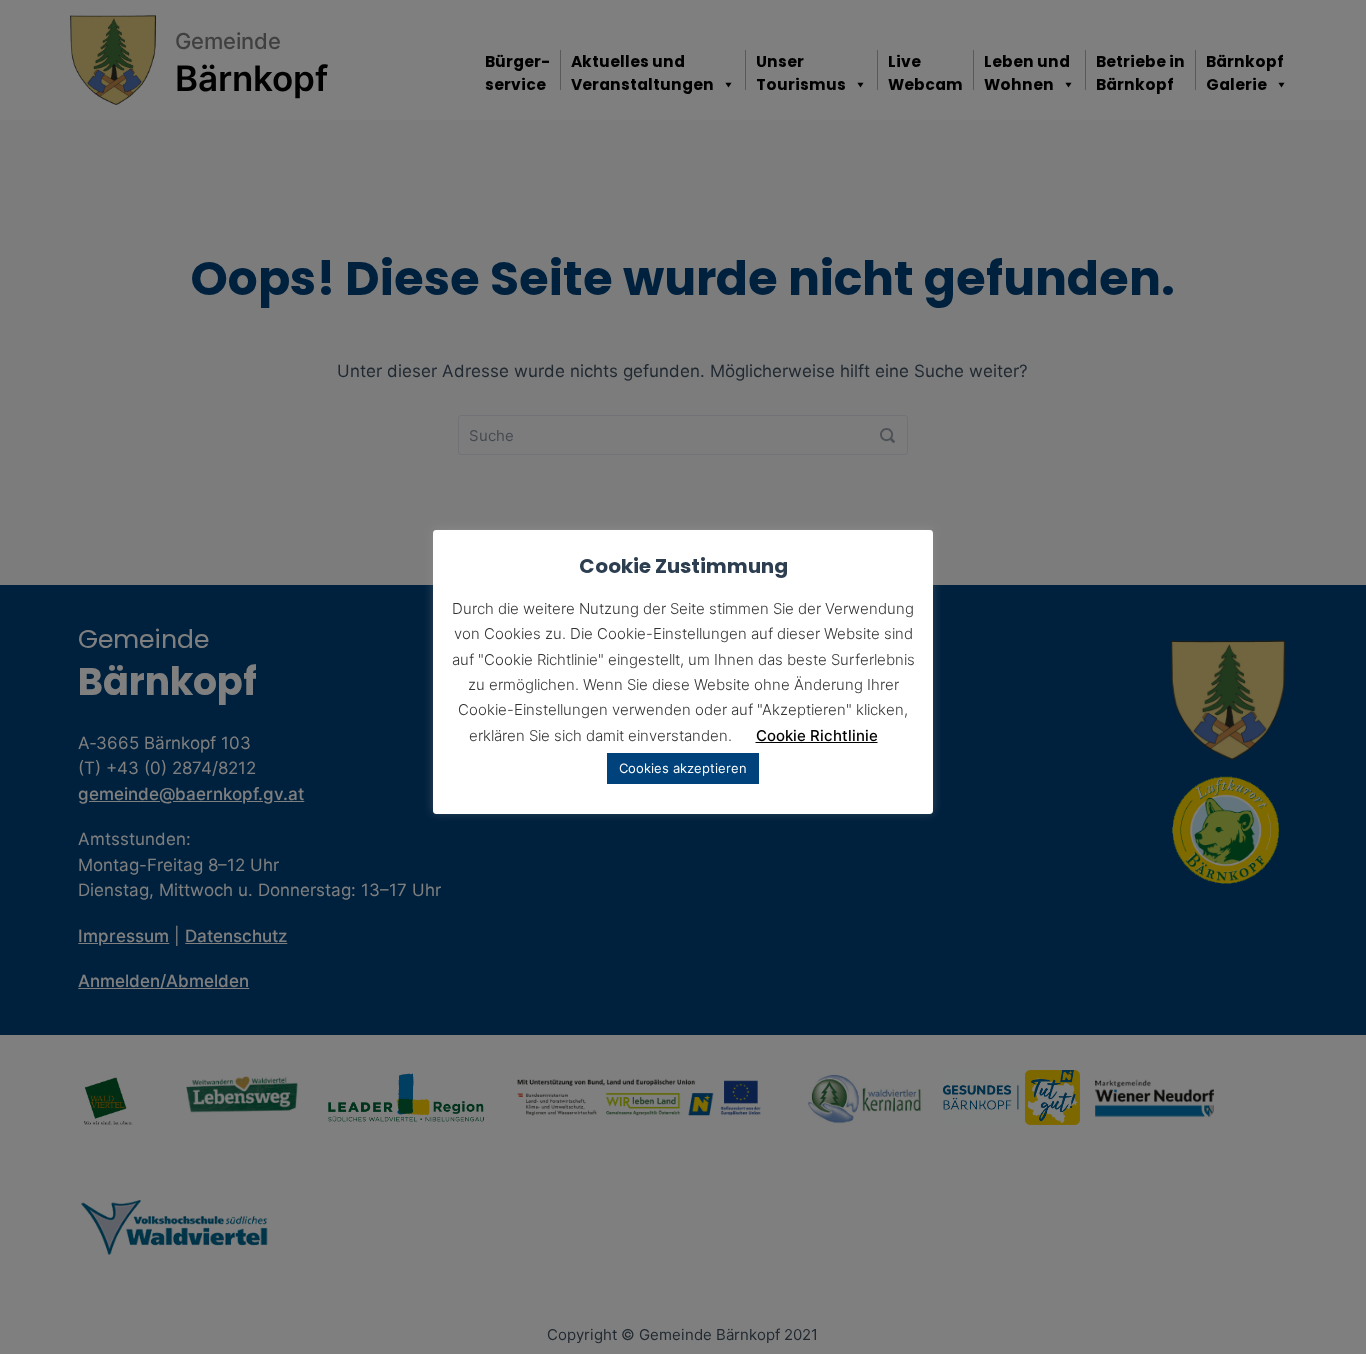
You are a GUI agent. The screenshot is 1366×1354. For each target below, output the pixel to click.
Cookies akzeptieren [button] (683, 768)
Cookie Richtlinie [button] (817, 735)
